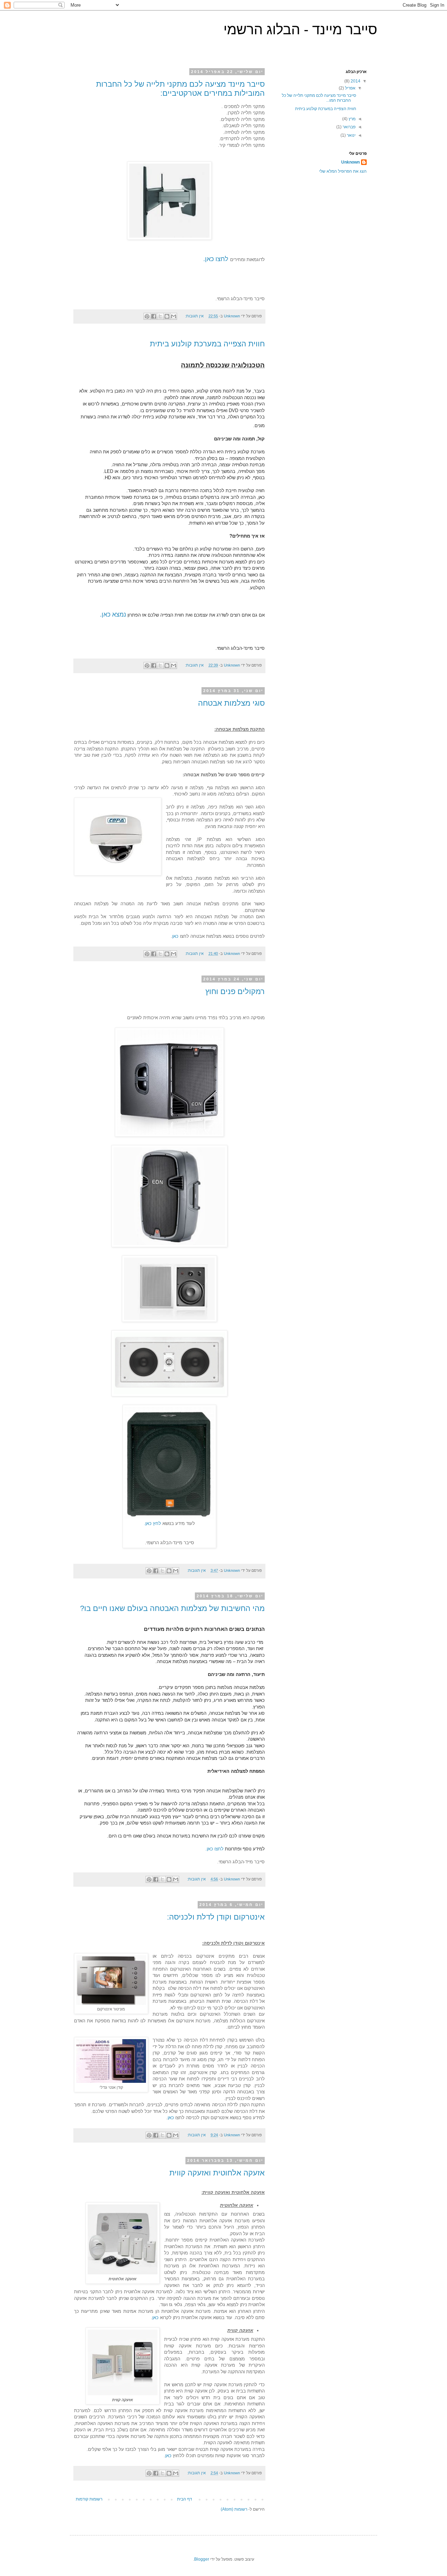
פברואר (349, 127)
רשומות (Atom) (234, 2509)
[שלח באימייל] (174, 316)
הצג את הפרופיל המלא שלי (343, 171)
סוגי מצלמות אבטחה (231, 703)
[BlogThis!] (167, 316)
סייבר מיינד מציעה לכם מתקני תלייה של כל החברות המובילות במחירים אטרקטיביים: (180, 89)
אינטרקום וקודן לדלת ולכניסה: (216, 1917)
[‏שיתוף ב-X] (160, 316)
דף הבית (185, 2499)
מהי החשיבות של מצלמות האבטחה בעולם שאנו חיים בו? (172, 1608)
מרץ (351, 119)
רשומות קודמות (89, 2499)
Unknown (350, 162)
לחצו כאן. (217, 259)
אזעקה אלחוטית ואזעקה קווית (217, 2173)
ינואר (351, 135)
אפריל (350, 88)
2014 (355, 81)
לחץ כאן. (152, 1523)
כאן (175, 936)
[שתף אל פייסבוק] (154, 316)
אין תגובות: (194, 316)
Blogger (202, 2559)
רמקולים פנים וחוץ (235, 991)
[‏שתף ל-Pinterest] (147, 316)
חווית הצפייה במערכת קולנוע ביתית (207, 344)
